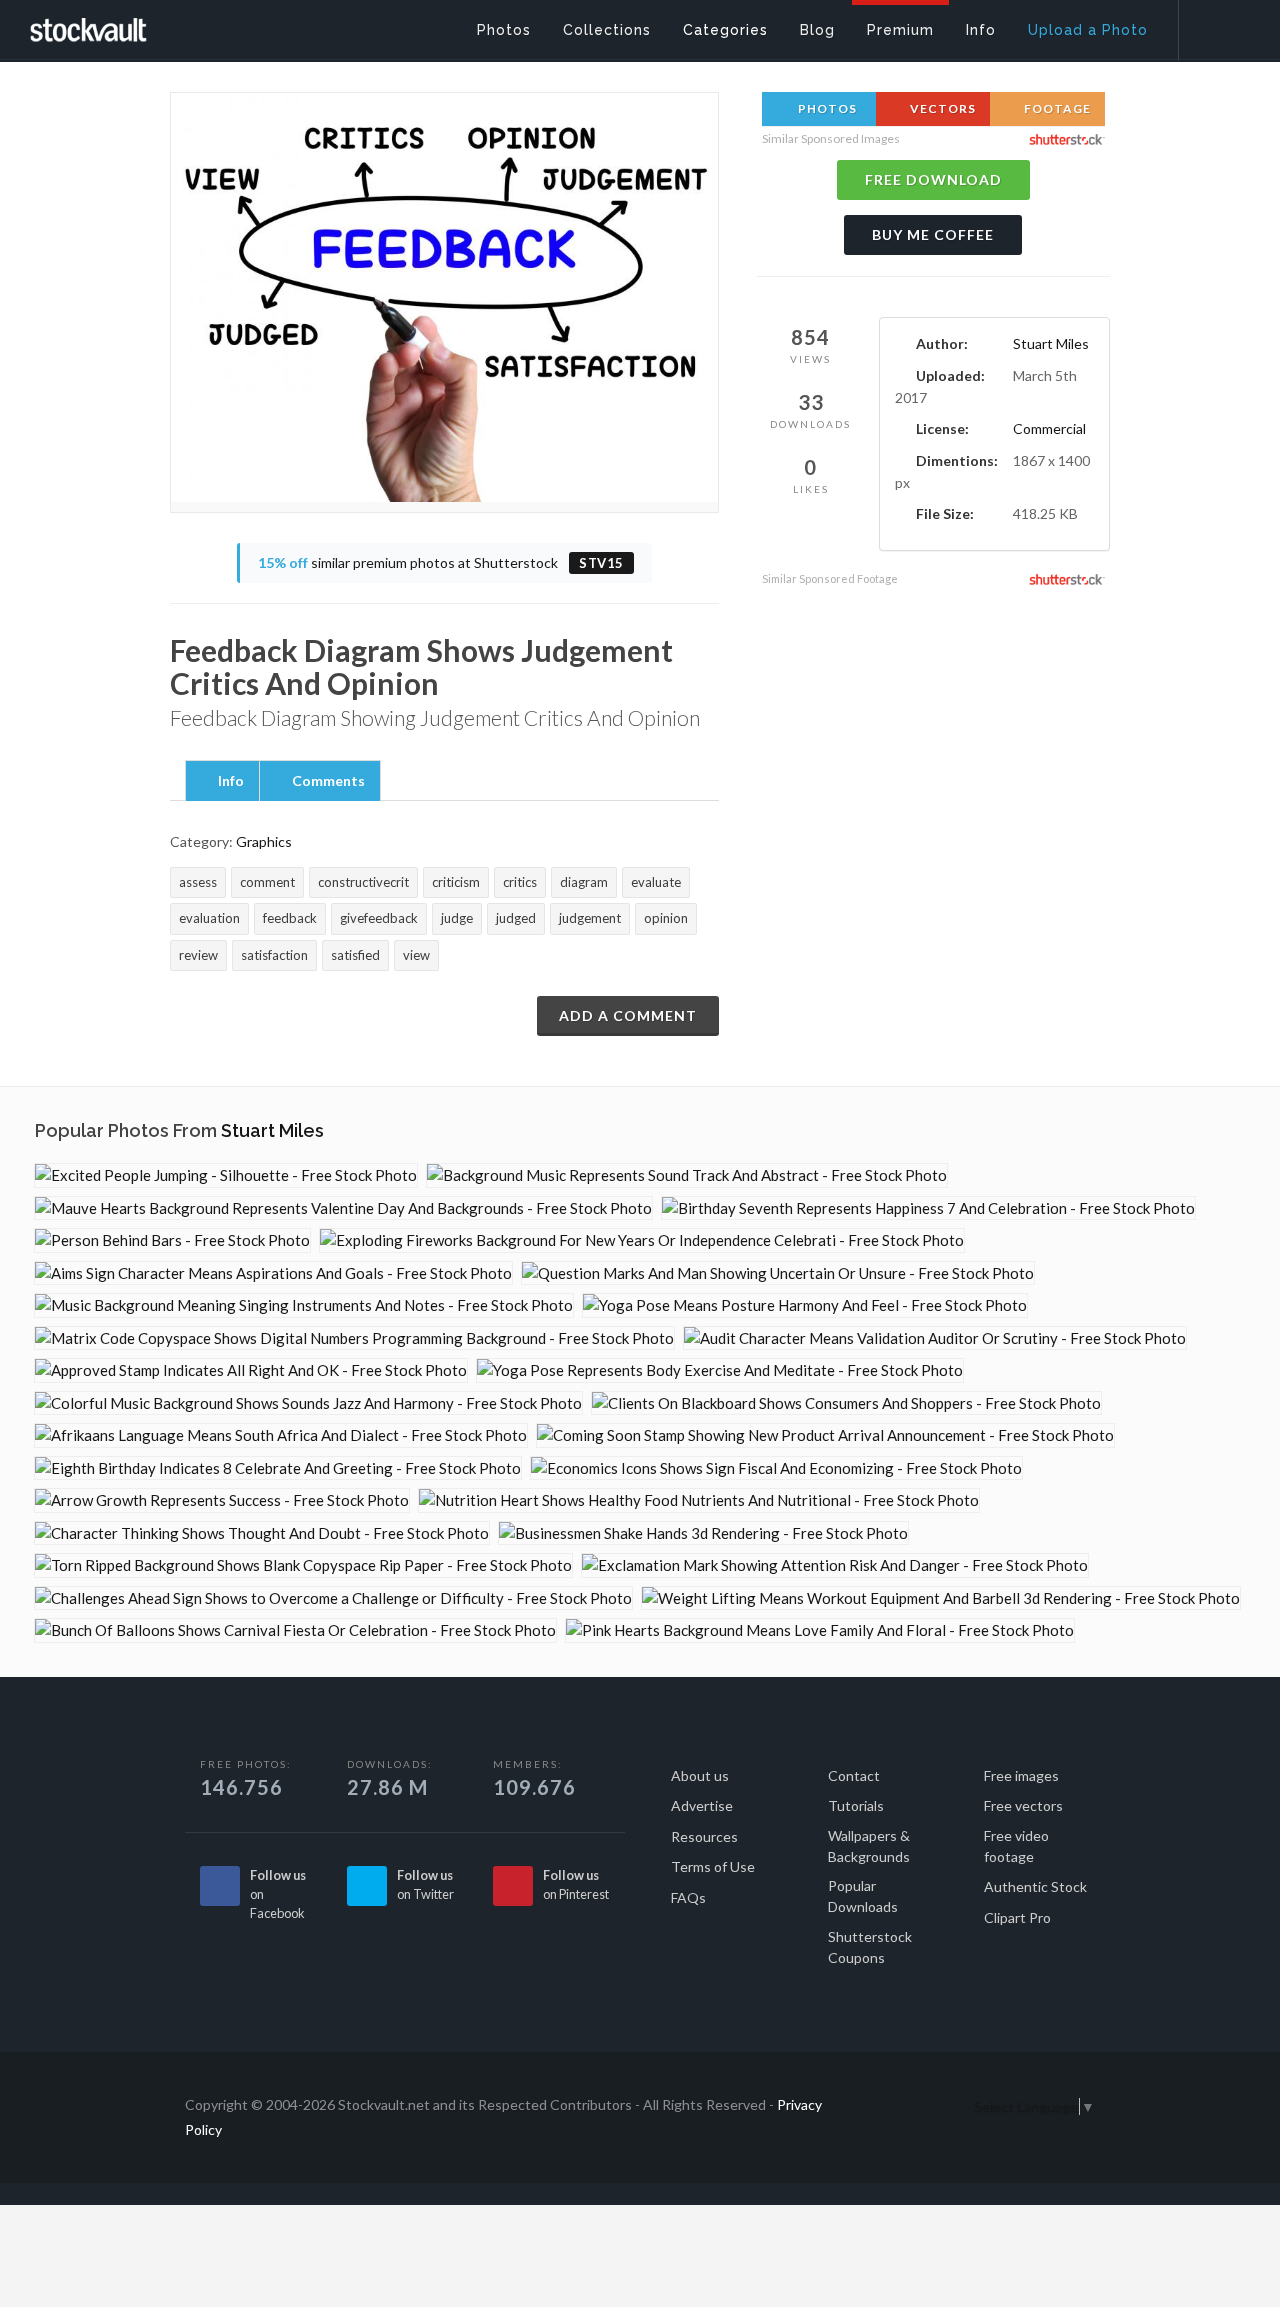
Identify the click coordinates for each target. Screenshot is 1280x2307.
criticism (456, 882)
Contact (854, 1775)
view (416, 955)
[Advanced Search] (1216, 25)
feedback (290, 918)
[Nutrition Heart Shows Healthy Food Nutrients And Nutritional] (699, 1500)
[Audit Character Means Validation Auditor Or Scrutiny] (935, 1338)
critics (520, 882)
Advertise (702, 1805)
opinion (666, 918)
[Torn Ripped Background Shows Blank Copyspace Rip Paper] (303, 1565)
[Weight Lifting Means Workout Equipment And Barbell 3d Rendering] (941, 1598)
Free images (1021, 1775)
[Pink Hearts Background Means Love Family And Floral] (820, 1630)
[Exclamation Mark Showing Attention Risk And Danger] (835, 1565)
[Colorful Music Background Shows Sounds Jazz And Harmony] (308, 1403)
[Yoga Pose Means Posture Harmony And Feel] (805, 1305)
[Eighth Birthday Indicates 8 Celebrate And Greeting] (278, 1468)
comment (267, 882)
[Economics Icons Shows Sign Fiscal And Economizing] (776, 1468)
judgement (590, 918)
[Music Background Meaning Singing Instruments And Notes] (304, 1305)
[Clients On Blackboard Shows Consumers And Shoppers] (846, 1403)
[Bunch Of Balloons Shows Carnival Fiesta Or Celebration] (295, 1630)
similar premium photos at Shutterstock (441, 562)
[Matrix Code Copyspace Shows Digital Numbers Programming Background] (354, 1338)
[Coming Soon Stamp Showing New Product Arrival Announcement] (825, 1435)
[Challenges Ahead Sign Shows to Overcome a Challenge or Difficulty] (333, 1598)
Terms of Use (713, 1866)
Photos (826, 108)
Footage (1056, 108)
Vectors (941, 108)
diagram (584, 882)
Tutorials (856, 1805)
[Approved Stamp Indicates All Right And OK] (251, 1370)
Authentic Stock (1035, 1886)
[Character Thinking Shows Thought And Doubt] (262, 1533)
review (198, 955)
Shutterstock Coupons (870, 1947)
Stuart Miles (1051, 343)
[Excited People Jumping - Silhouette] (226, 1175)
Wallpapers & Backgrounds (869, 1846)
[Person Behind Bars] (172, 1240)
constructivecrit (363, 882)
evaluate (656, 882)
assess (198, 882)
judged (516, 918)
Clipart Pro (1017, 1917)
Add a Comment (628, 1015)
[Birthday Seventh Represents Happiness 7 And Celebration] (928, 1208)
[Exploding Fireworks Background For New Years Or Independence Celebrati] (642, 1240)
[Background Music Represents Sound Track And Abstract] (687, 1175)
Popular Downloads (863, 1896)
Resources (704, 1836)
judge (457, 918)
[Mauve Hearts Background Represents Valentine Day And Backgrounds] (343, 1208)
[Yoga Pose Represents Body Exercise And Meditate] (720, 1370)
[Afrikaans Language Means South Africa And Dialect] (281, 1435)
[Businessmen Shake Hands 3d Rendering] (703, 1533)
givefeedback (379, 918)
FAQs (688, 1897)
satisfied (355, 955)
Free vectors (1023, 1805)
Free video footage (1016, 1846)
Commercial (1049, 428)
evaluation (209, 918)
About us (700, 1775)
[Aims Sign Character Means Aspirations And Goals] (273, 1273)
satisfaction (274, 955)
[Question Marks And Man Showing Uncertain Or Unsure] (778, 1273)
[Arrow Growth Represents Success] (222, 1500)
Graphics (264, 841)
